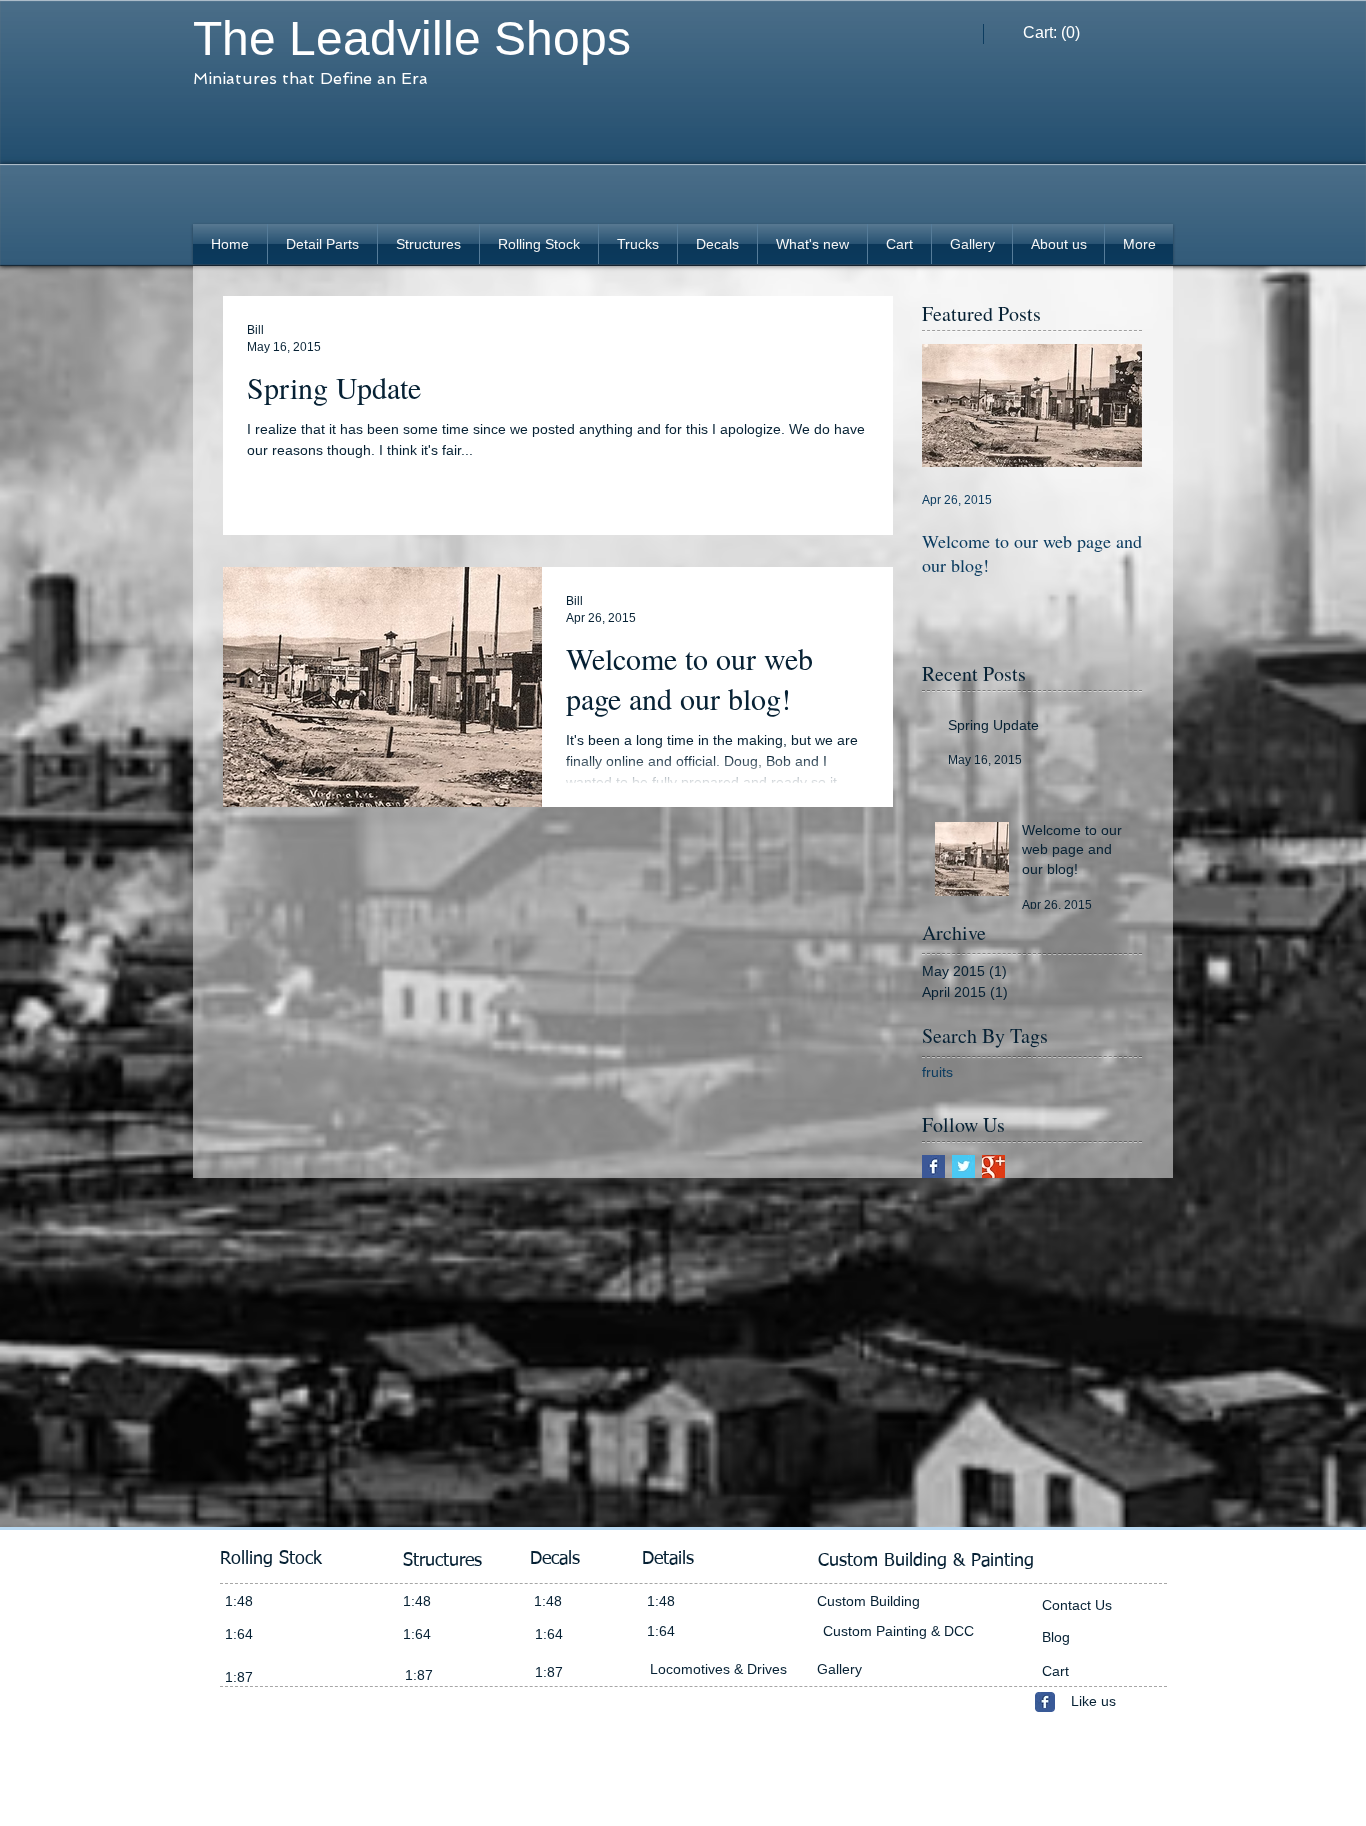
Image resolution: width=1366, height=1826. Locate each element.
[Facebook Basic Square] (933, 1166)
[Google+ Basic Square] (993, 1166)
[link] (1052, 32)
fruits (937, 1072)
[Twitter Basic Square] (963, 1166)
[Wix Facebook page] (1045, 1702)
